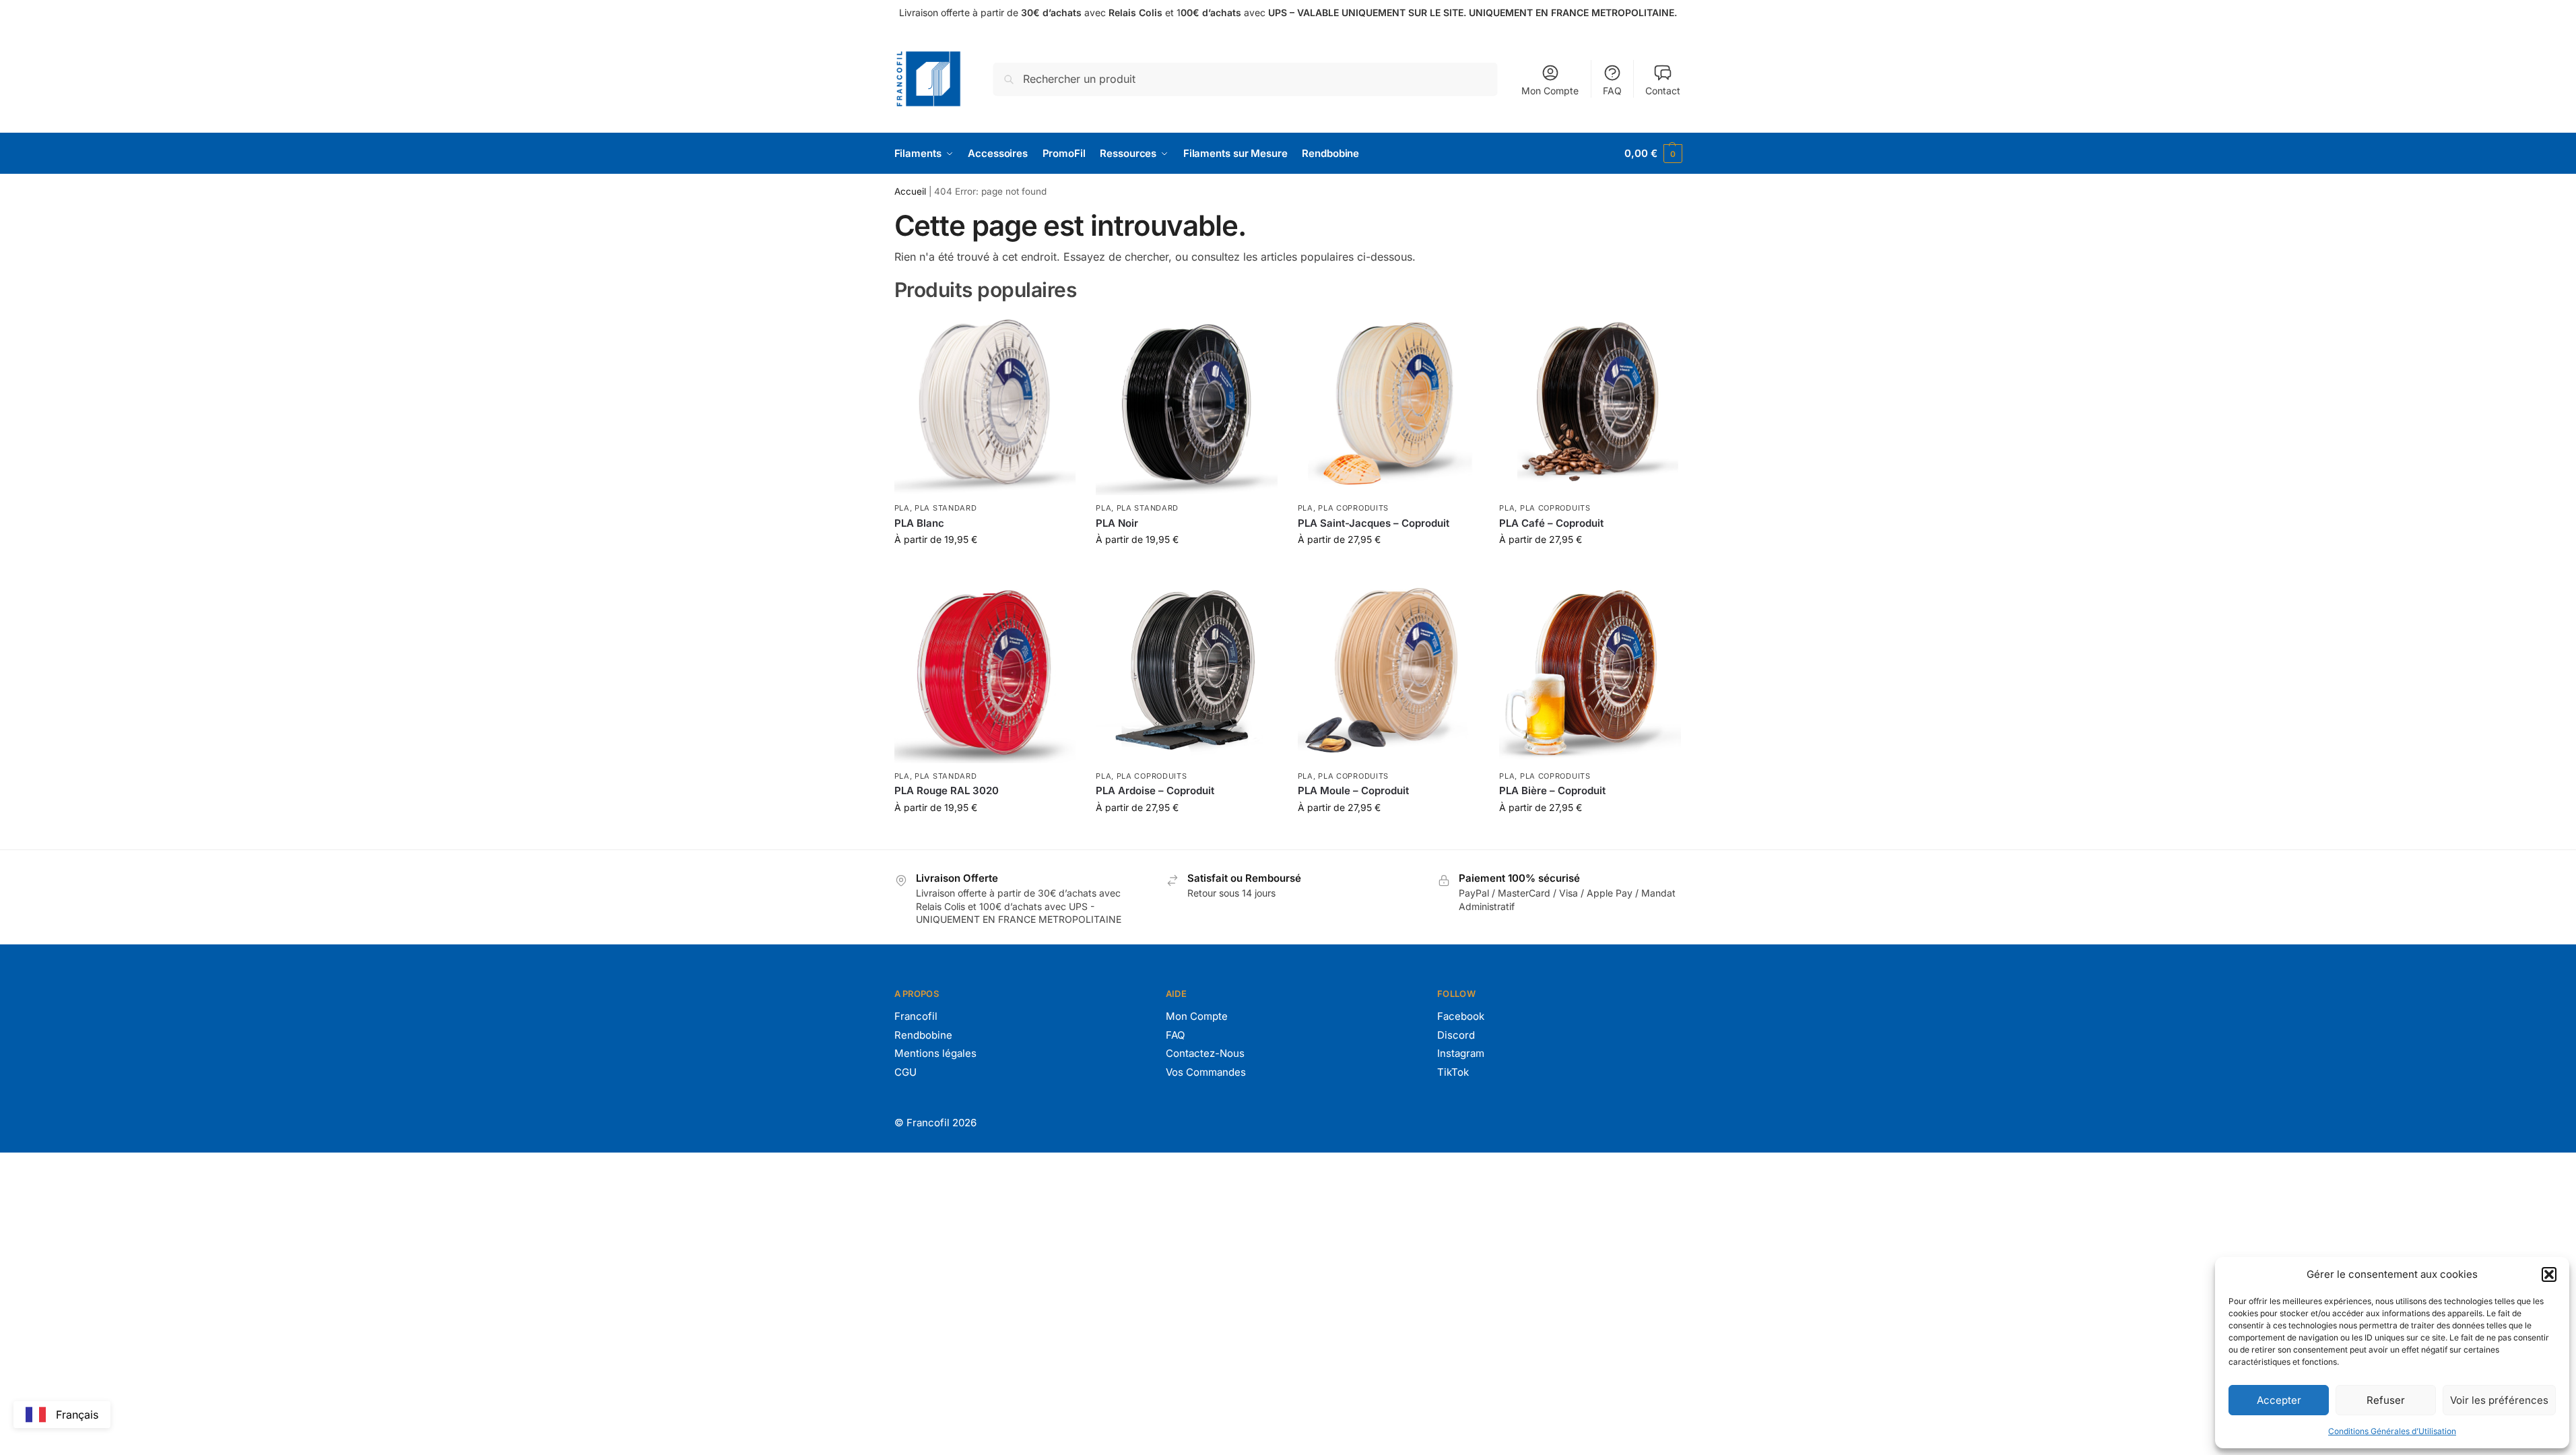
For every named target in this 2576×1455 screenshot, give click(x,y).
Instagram (1461, 1053)
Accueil (910, 191)
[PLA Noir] (1187, 405)
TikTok (1453, 1072)
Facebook (1461, 1016)
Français (77, 1415)
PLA (902, 508)
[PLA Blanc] (985, 405)
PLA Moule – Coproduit (1353, 790)
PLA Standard (946, 508)
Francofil (916, 1016)
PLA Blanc (919, 523)
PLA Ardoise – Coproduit (1155, 790)
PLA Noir (1117, 523)
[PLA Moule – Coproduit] (1389, 672)
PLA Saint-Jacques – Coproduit (1374, 523)
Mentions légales (935, 1053)
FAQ (1612, 91)
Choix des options (985, 568)
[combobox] (62, 1415)
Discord (1456, 1035)
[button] (2549, 1274)
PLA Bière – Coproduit (1552, 790)
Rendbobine (923, 1035)
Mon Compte (1550, 91)
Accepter (2279, 1400)
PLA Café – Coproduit (1551, 523)
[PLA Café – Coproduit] (1590, 405)
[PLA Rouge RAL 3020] (985, 672)
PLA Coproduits (1353, 508)
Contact (1663, 91)
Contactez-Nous (1205, 1053)
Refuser (2386, 1400)
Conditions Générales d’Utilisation (2392, 1431)
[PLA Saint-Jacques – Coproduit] (1389, 405)
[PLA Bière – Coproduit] (1590, 672)
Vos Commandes (1206, 1072)
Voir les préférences (2499, 1400)
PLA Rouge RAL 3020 (947, 790)
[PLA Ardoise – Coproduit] (1187, 672)
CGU (905, 1072)
